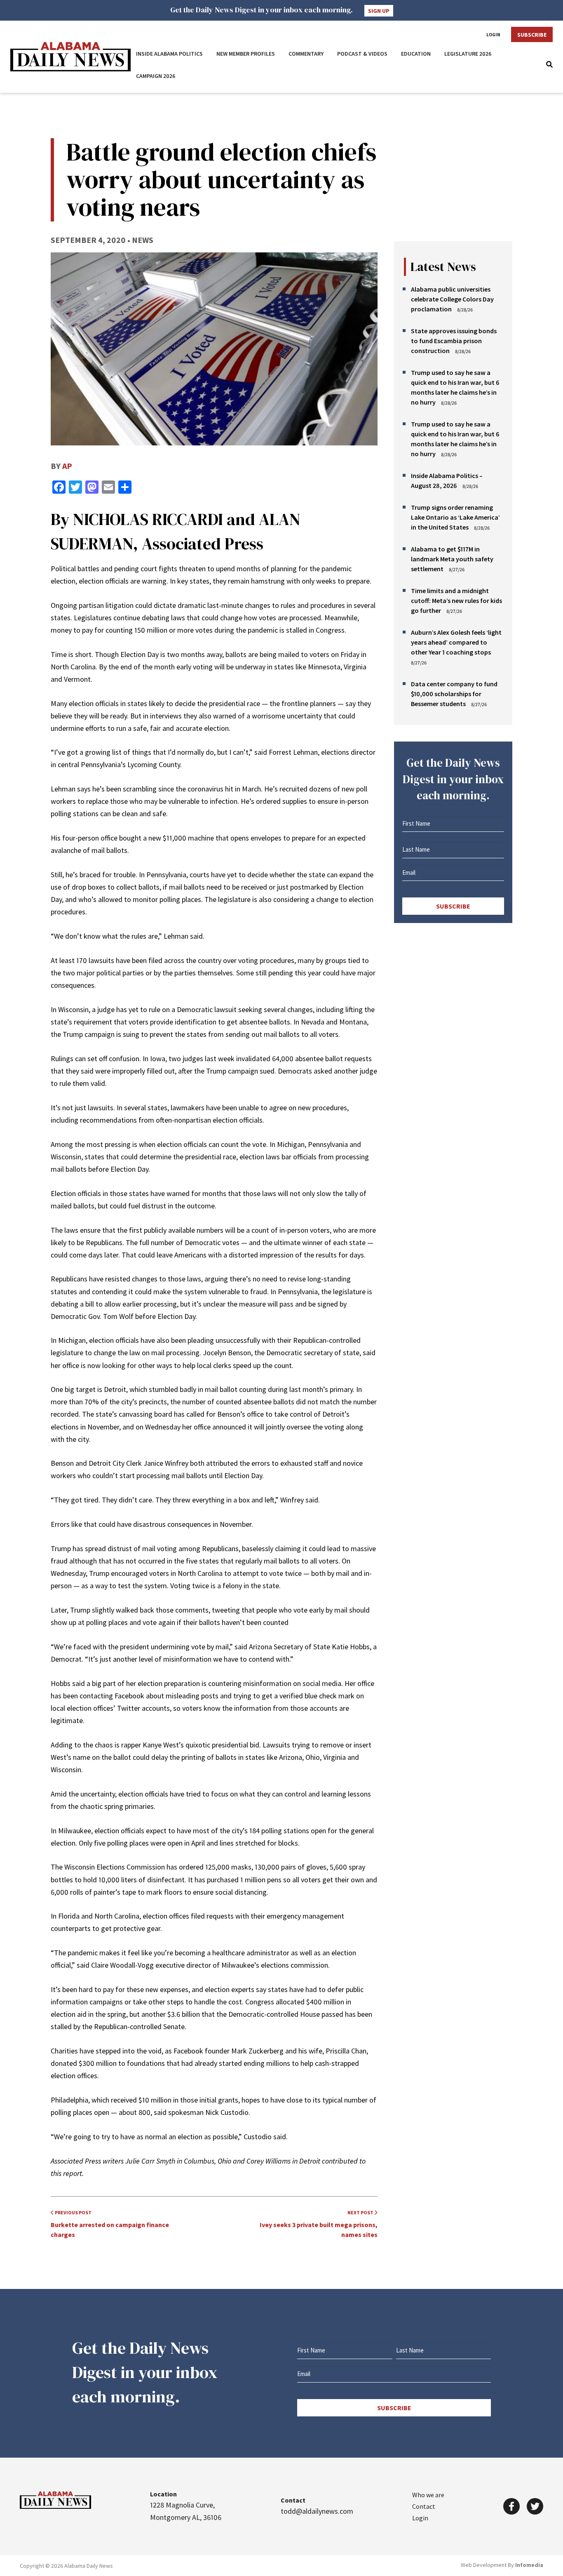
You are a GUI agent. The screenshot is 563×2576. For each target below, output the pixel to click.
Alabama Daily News (70, 57)
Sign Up (379, 11)
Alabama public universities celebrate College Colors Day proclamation (452, 299)
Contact (424, 2506)
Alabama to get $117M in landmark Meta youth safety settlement (452, 559)
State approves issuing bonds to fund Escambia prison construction (454, 341)
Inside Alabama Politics (169, 54)
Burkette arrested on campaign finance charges (110, 2224)
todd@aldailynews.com (317, 2511)
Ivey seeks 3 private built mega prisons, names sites (319, 2224)
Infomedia (529, 2565)
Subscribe (532, 35)
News (143, 240)
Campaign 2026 (156, 76)
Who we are (428, 2495)
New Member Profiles (246, 54)
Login (493, 35)
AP (67, 466)
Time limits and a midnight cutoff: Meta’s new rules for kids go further (456, 600)
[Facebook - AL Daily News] (511, 2506)
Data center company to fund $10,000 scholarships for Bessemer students (454, 694)
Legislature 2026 (468, 54)
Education (416, 54)
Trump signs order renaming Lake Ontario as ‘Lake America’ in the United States (455, 517)
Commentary (306, 54)
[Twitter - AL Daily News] (535, 2506)
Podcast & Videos (362, 54)
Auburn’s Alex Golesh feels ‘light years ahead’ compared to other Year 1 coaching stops (456, 642)
